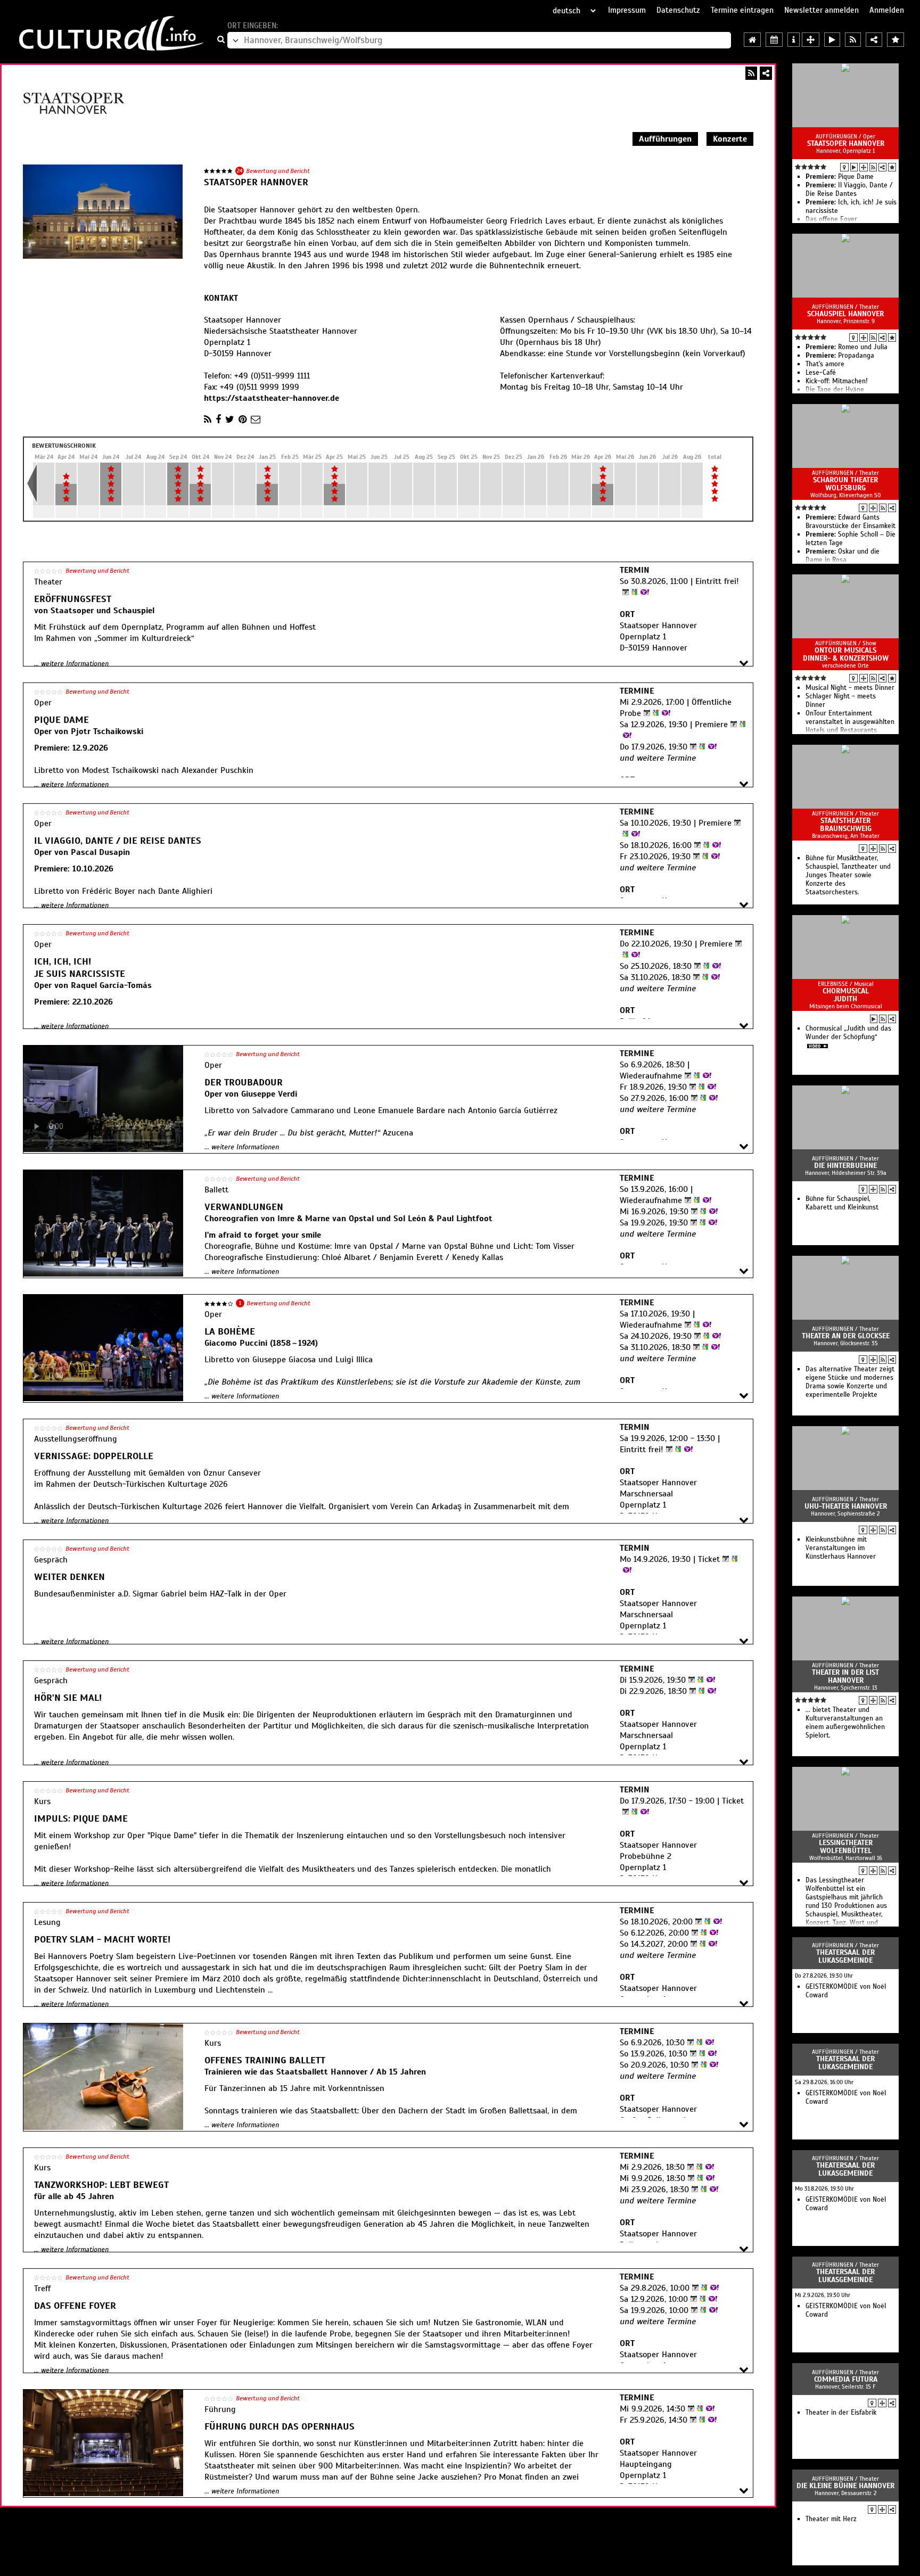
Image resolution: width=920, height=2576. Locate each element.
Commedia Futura (846, 2379)
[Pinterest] (243, 419)
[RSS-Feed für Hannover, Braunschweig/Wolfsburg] (853, 40)
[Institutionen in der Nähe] (864, 167)
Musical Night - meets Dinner (850, 688)
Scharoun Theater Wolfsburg (845, 484)
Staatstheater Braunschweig (846, 825)
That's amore (825, 364)
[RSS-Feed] (751, 73)
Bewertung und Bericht (278, 171)
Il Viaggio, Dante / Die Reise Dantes (849, 190)
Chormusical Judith (846, 995)
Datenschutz (678, 10)
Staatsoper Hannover (846, 143)
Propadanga (840, 356)
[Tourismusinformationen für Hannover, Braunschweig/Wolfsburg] (794, 40)
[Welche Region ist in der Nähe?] (811, 40)
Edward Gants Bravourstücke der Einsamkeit (851, 522)
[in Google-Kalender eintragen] (633, 592)
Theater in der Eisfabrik (841, 2413)
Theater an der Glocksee (846, 1336)
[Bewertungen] (892, 167)
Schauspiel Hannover (845, 314)
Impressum (627, 10)
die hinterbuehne (845, 1166)
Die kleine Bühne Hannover (845, 2486)
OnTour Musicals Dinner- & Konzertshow (846, 654)
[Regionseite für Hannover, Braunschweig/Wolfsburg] (752, 40)
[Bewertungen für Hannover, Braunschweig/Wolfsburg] (896, 40)
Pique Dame (840, 177)
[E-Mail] (256, 419)
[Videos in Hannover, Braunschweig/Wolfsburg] (832, 40)
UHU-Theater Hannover (846, 1506)
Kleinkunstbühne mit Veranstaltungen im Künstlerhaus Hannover (841, 1548)
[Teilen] (766, 73)
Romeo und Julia (847, 347)
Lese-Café (821, 373)
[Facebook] (218, 419)
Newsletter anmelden (822, 10)
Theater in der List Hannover (845, 1676)
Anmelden (887, 10)
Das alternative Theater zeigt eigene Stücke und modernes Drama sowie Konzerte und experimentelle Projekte (850, 1382)
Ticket (709, 1559)
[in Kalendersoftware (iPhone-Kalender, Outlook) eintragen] (624, 592)
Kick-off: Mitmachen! (837, 381)
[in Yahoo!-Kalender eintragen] (643, 592)
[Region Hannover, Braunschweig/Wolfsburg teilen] (874, 40)
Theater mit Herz (831, 2519)
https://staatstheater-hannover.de (272, 398)
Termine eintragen (742, 10)
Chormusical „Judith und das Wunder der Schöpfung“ (848, 1033)
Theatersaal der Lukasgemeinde (845, 1956)
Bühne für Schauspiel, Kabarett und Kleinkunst (842, 1203)
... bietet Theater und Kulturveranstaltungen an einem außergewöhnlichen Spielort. (845, 1723)
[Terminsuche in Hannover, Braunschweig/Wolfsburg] (774, 40)
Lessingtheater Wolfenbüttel (846, 1847)
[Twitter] (230, 419)
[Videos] (854, 167)
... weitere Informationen (71, 664)
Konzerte (730, 139)
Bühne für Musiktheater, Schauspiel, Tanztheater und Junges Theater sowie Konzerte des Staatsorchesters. (848, 875)
